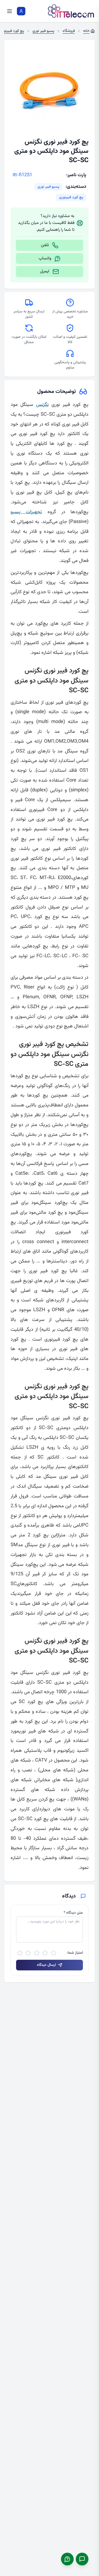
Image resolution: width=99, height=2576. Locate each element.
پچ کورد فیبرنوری (71, 197)
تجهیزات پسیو (26, 512)
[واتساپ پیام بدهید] (67, 2559)
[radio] (54, 1953)
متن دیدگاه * (73, 1913)
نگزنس (42, 405)
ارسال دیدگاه (46, 1965)
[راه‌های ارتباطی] (82, 2559)
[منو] (10, 11)
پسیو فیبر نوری (48, 187)
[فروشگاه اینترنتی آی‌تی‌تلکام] (71, 11)
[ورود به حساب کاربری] (21, 11)
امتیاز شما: (75, 1953)
